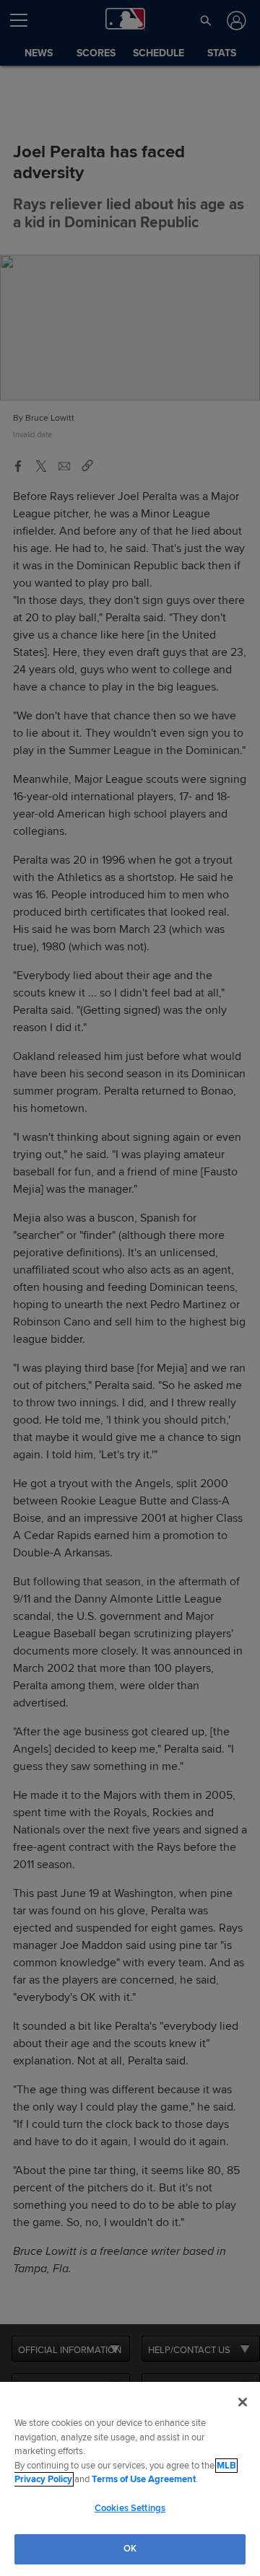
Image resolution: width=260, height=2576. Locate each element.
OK (130, 2549)
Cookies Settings (130, 2508)
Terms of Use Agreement (144, 2479)
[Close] (243, 2402)
